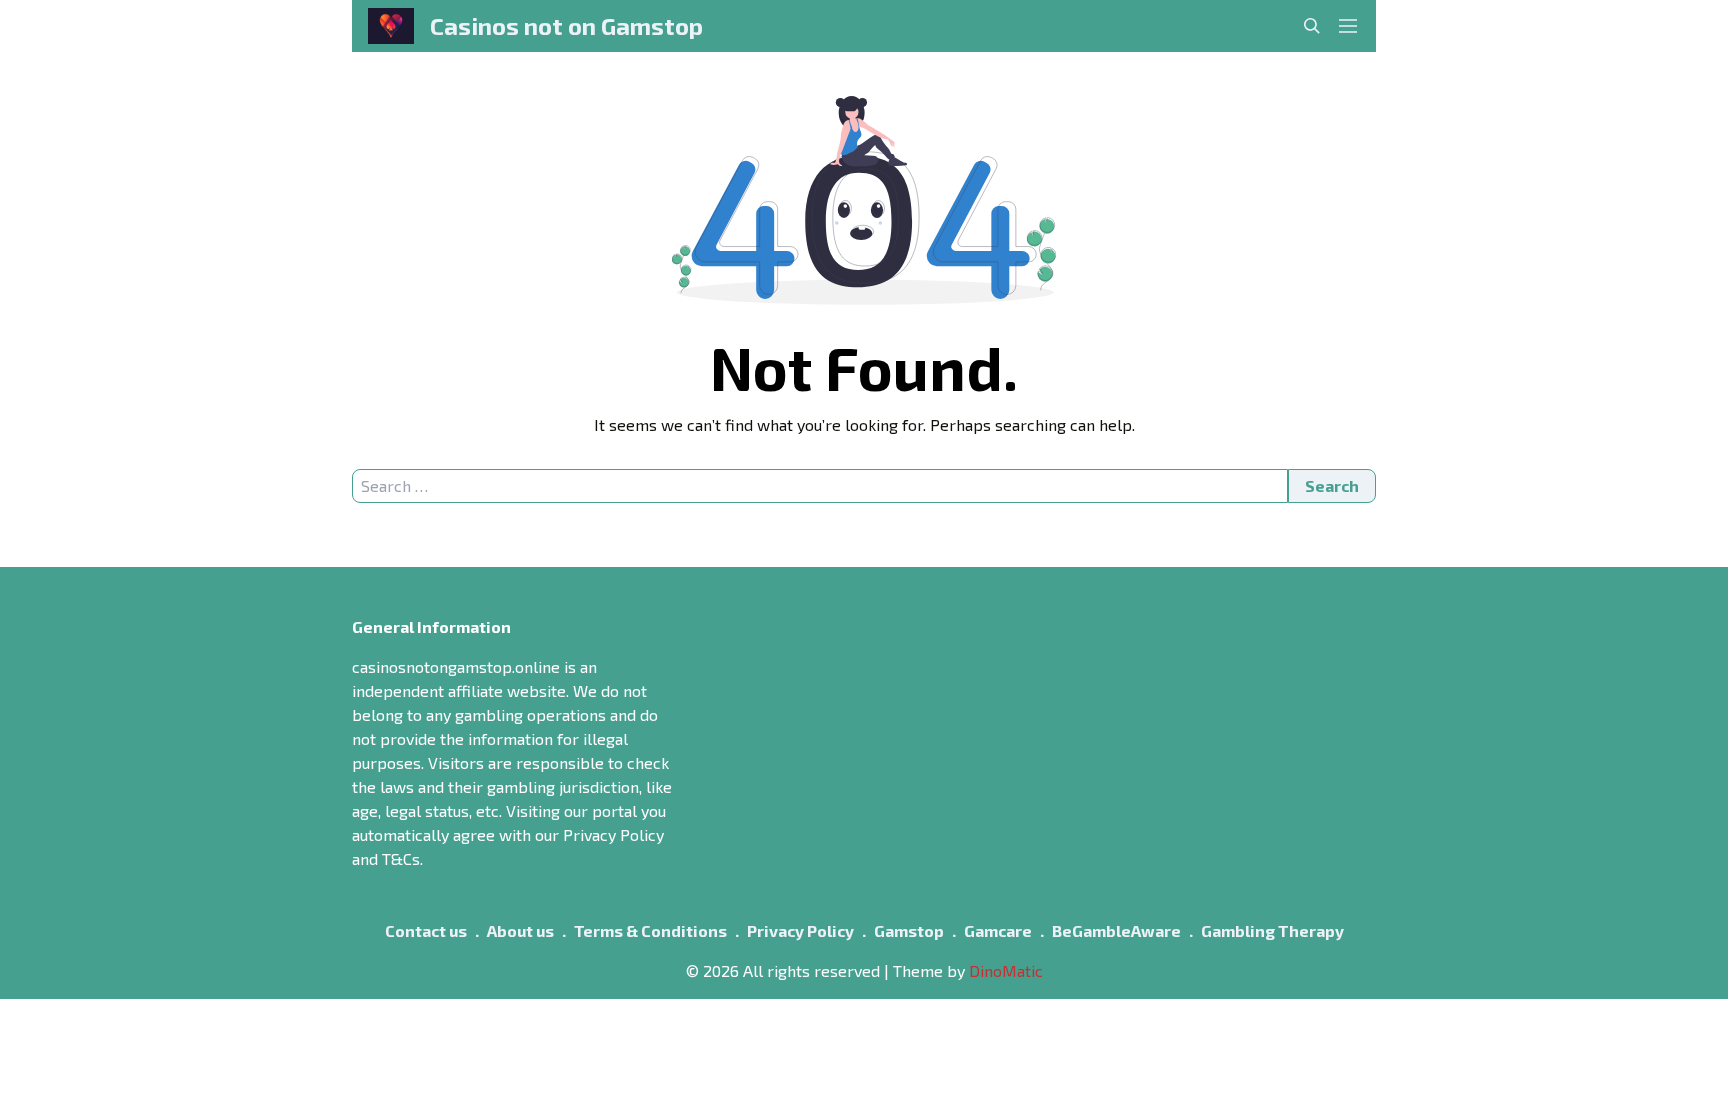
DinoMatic (1006, 970)
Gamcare (998, 930)
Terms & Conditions (650, 930)
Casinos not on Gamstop (566, 25)
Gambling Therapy (1272, 930)
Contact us (426, 930)
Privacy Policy (800, 930)
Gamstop (909, 930)
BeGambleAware (1116, 930)
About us (520, 930)
